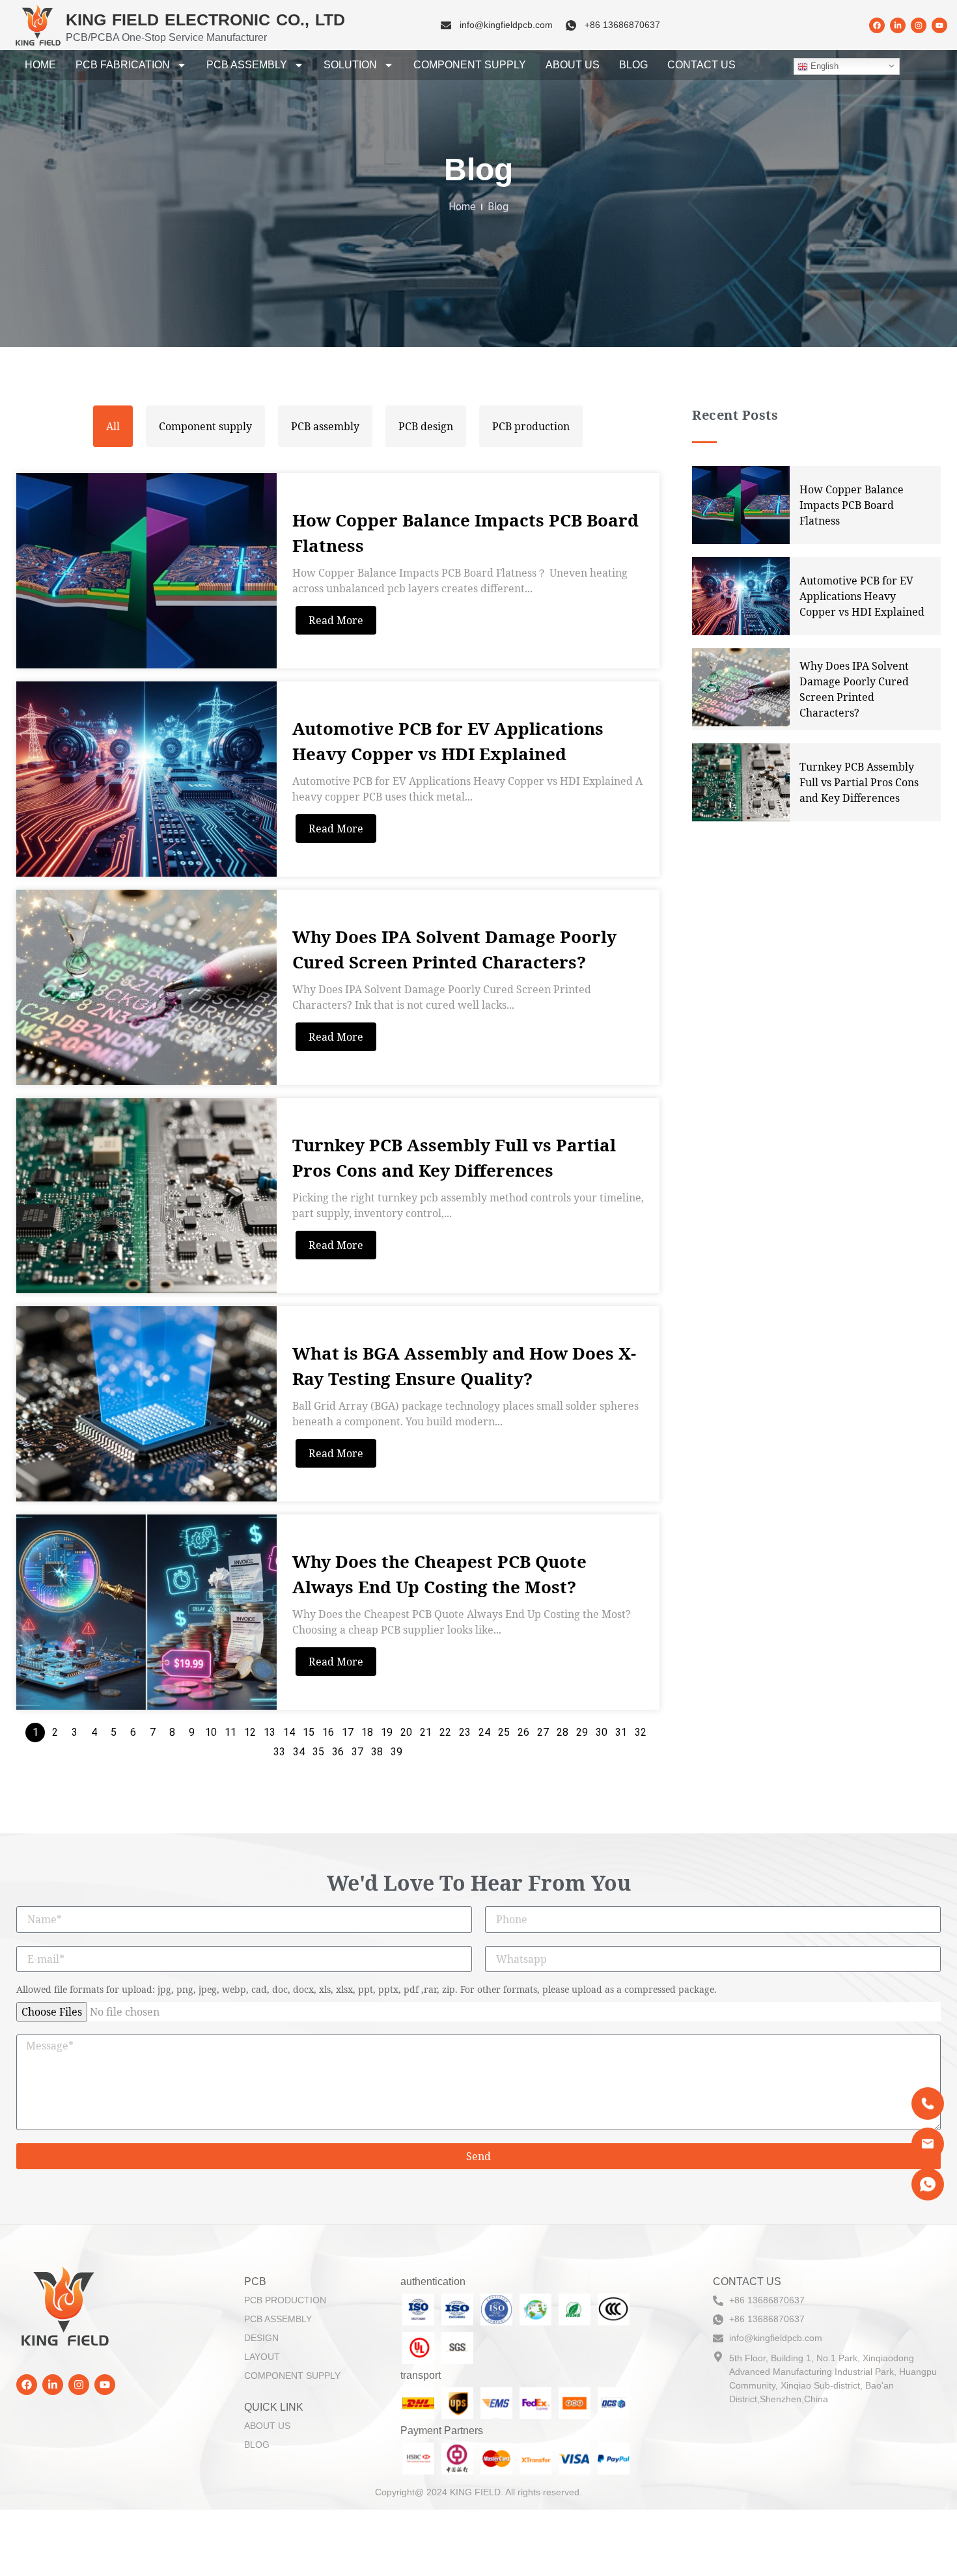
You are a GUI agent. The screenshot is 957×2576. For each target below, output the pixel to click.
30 (602, 1732)
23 (465, 1732)
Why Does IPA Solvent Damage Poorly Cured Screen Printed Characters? (454, 949)
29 (582, 1732)
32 (641, 1732)
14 (289, 1732)
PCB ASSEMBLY (247, 65)
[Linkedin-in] (898, 25)
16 (328, 1732)
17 (348, 1732)
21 (426, 1732)
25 (504, 1732)
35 (318, 1752)
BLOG (633, 65)
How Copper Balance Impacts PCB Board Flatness (465, 533)
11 (230, 1732)
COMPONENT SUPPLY (470, 65)
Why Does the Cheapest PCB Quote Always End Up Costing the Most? (439, 1574)
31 (621, 1732)
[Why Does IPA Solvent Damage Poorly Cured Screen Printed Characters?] (146, 987)
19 (387, 1732)
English (823, 66)
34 (299, 1752)
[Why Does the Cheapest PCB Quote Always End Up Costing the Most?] (146, 1612)
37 (357, 1752)
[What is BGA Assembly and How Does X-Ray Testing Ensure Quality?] (146, 1404)
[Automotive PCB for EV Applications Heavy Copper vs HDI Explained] (146, 779)
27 (543, 1732)
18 (367, 1732)
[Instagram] (919, 25)
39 (396, 1752)
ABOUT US (573, 65)
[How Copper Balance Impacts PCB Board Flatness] (146, 571)
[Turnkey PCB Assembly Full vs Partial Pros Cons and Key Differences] (146, 1196)
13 (270, 1732)
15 (309, 1732)
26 (523, 1732)
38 (377, 1752)
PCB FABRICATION (123, 65)
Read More (336, 620)
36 (338, 1752)
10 (211, 1732)
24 (484, 1732)
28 (562, 1732)
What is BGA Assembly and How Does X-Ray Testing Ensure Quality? (464, 1366)
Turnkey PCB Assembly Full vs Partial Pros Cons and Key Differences (454, 1158)
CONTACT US (701, 65)
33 (279, 1752)
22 (445, 1732)
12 (250, 1732)
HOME (40, 65)
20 (406, 1732)
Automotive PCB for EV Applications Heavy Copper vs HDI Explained (448, 741)
